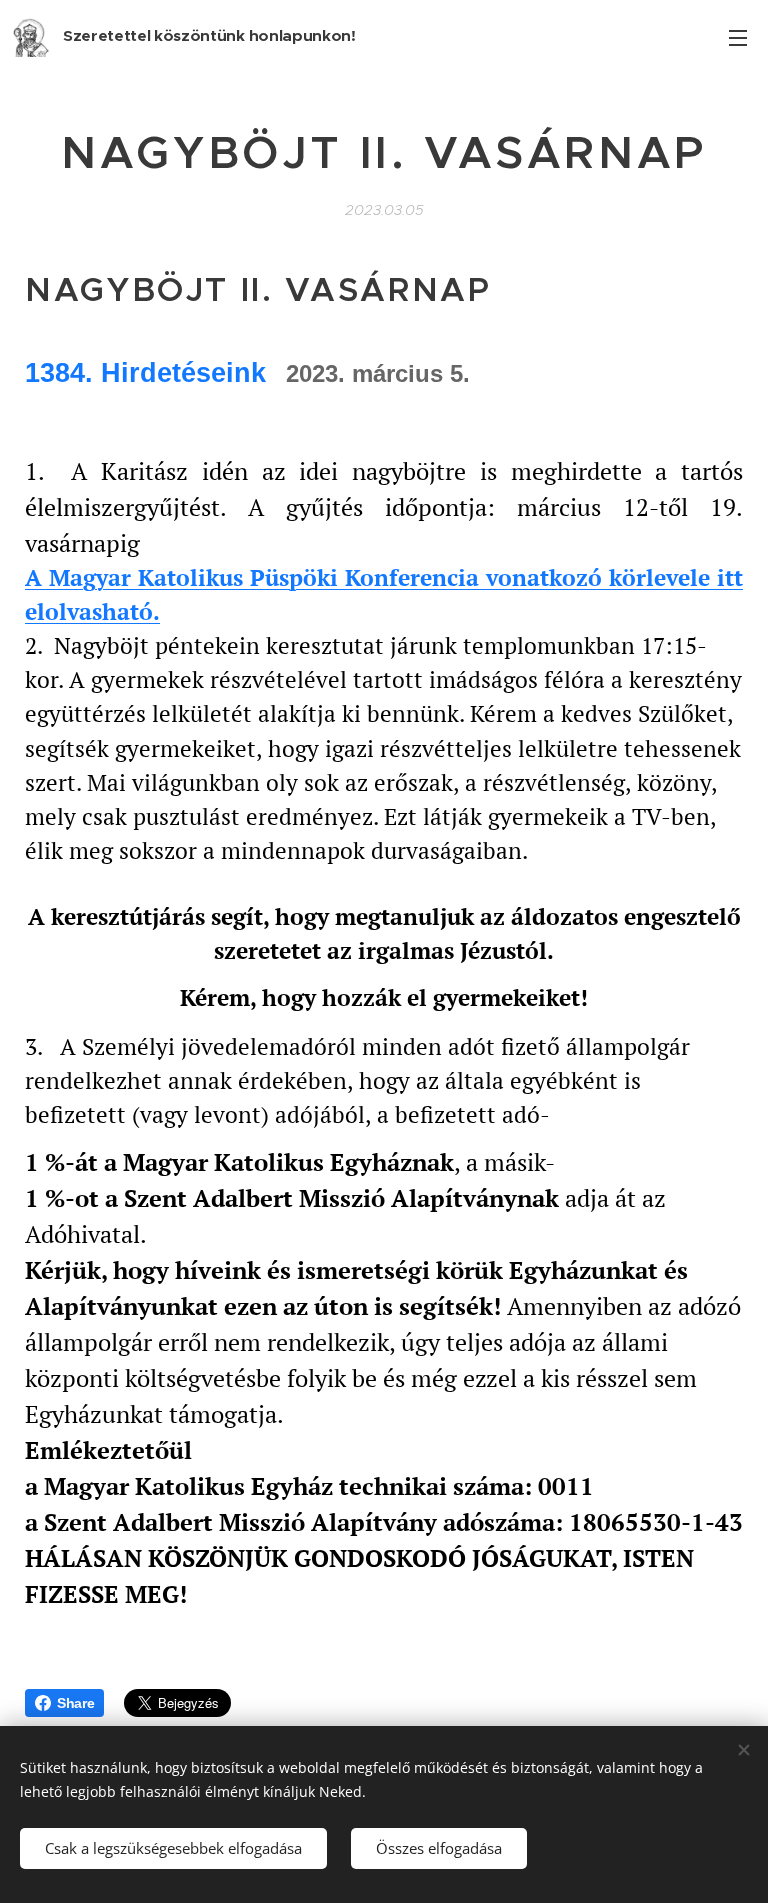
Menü (738, 37)
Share (75, 1703)
